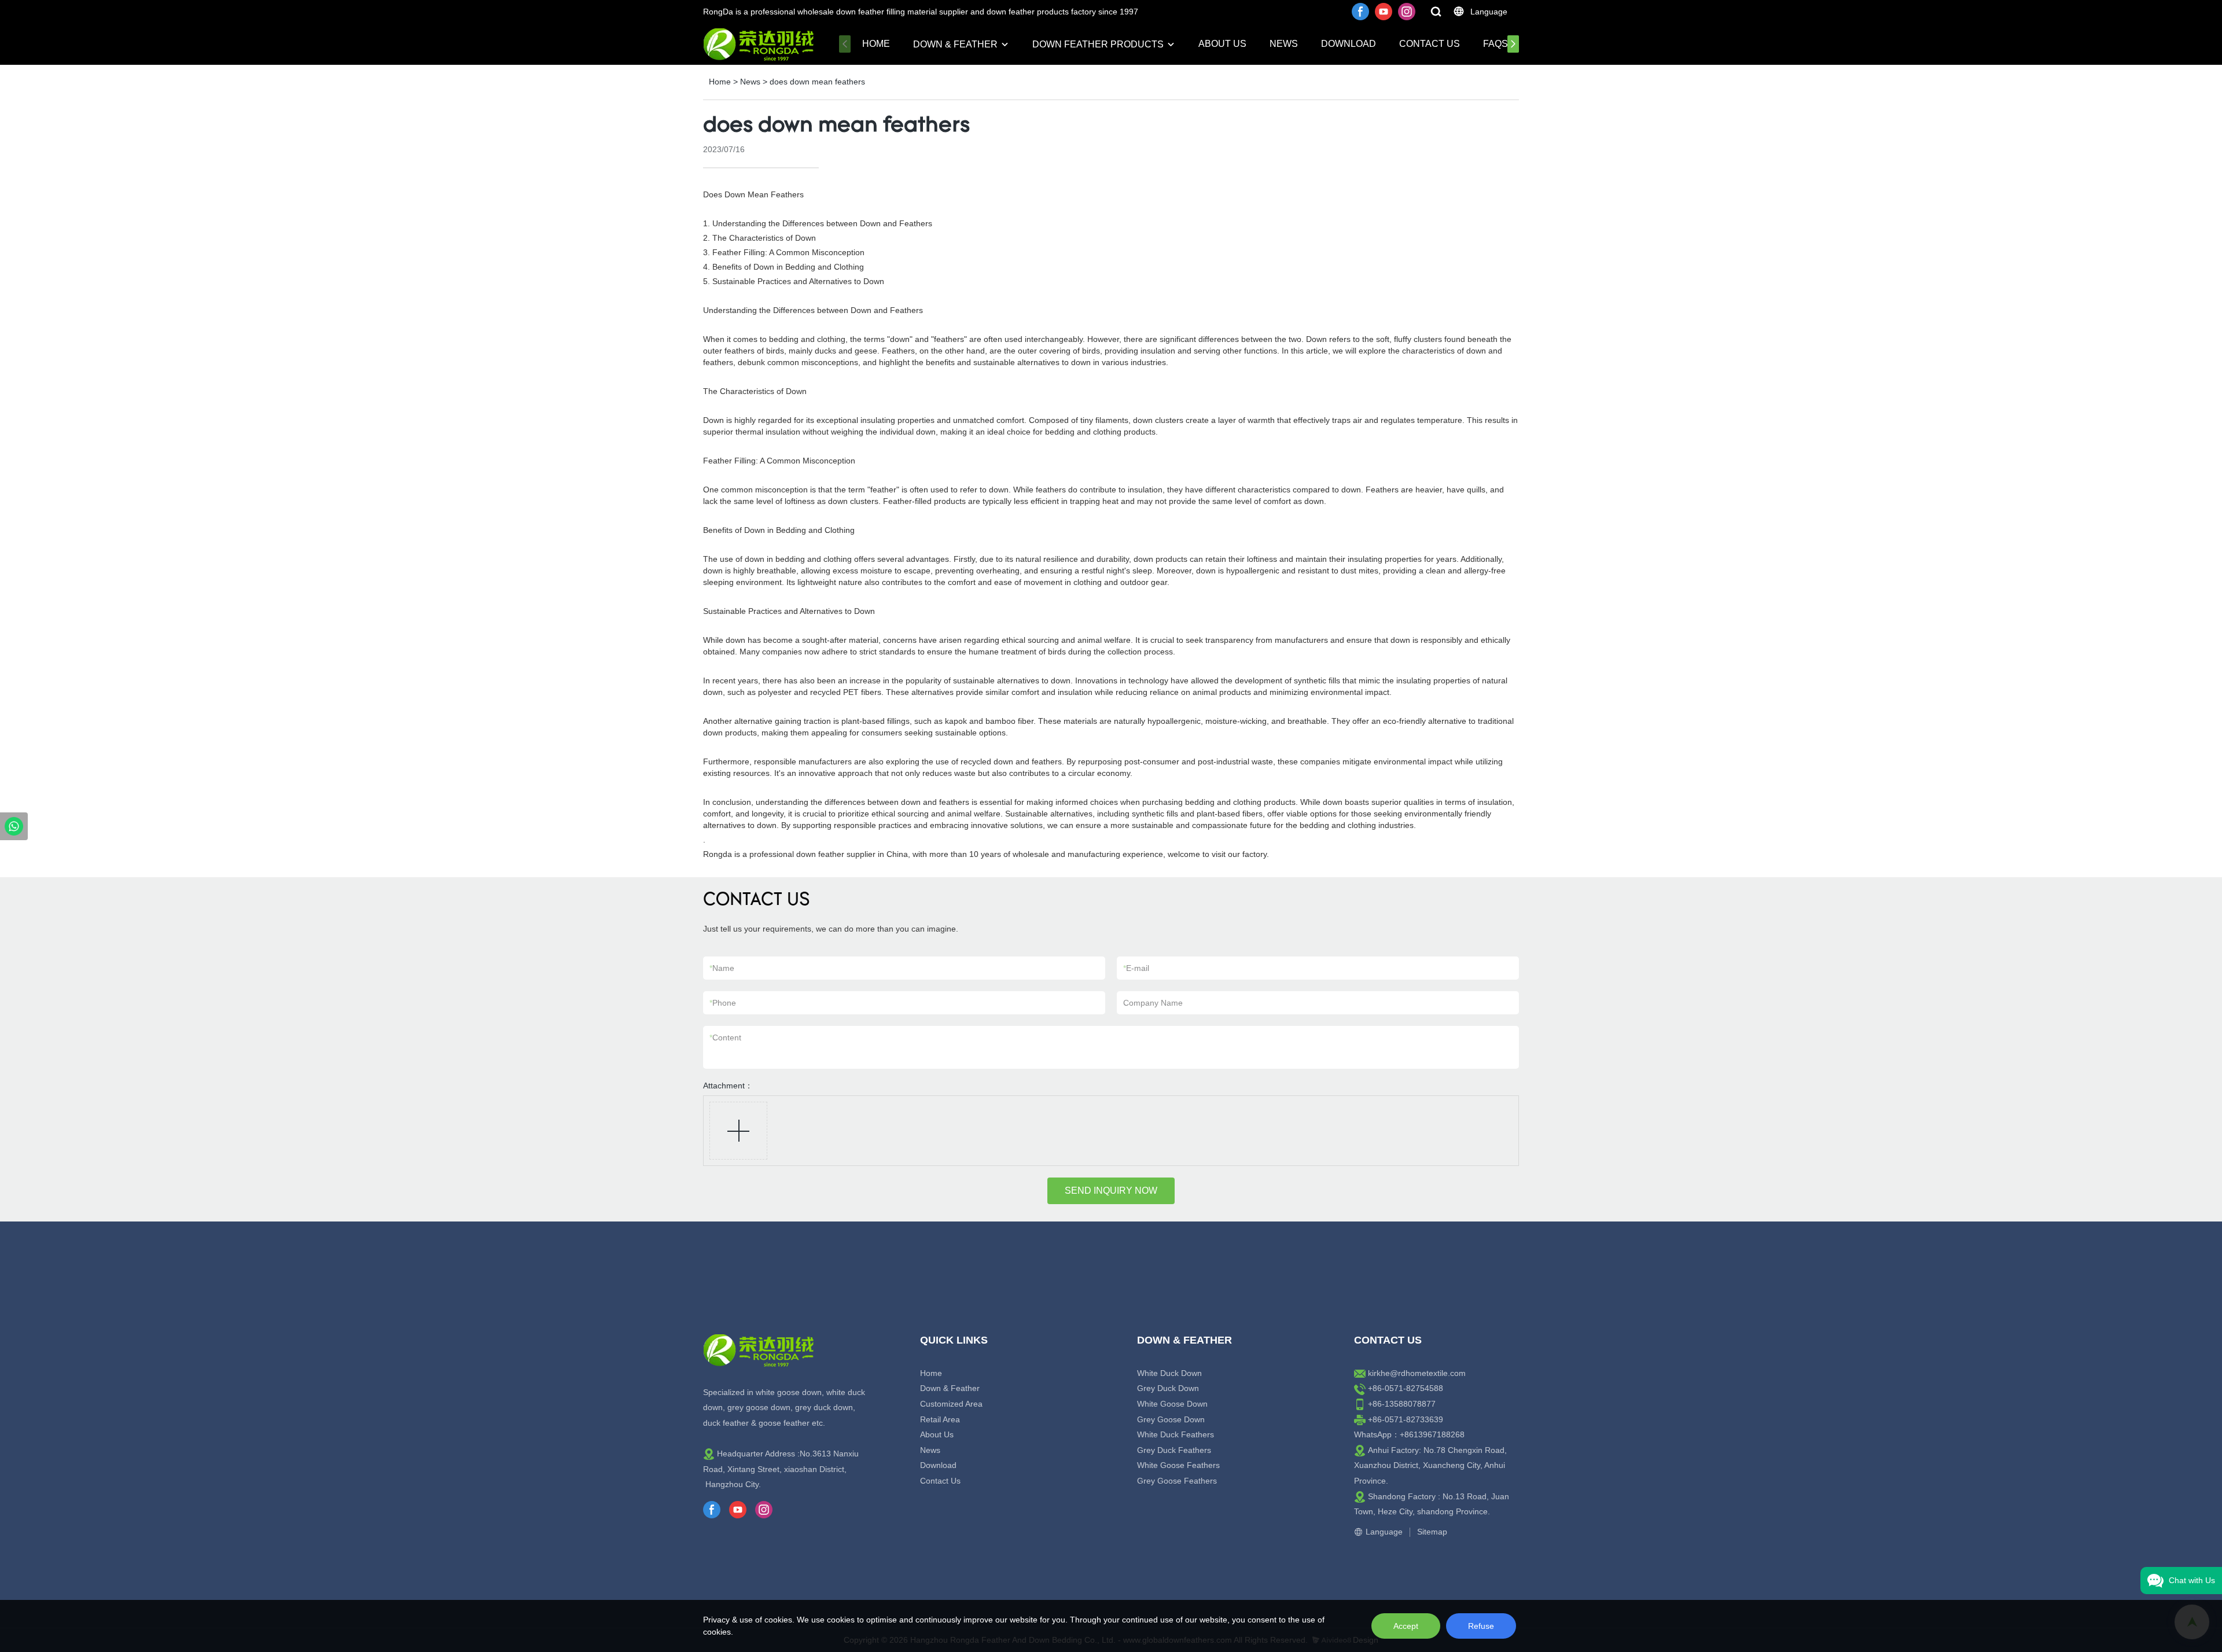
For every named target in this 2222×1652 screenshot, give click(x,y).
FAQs (1496, 44)
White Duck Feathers (1176, 1434)
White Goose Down (1172, 1404)
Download (1349, 44)
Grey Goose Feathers (1177, 1481)
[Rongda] (14, 826)
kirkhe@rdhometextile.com (1417, 1373)
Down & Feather (955, 44)
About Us (1222, 44)
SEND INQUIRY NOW (1111, 1191)
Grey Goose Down (1171, 1419)
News (1284, 44)
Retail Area (940, 1419)
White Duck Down (1169, 1373)
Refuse (1481, 1626)
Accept (1406, 1626)
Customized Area (951, 1404)
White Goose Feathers (1178, 1465)
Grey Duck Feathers (1174, 1450)
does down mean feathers (817, 82)
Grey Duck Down (1168, 1388)
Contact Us (1430, 44)
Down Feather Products (1098, 44)
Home (876, 44)
